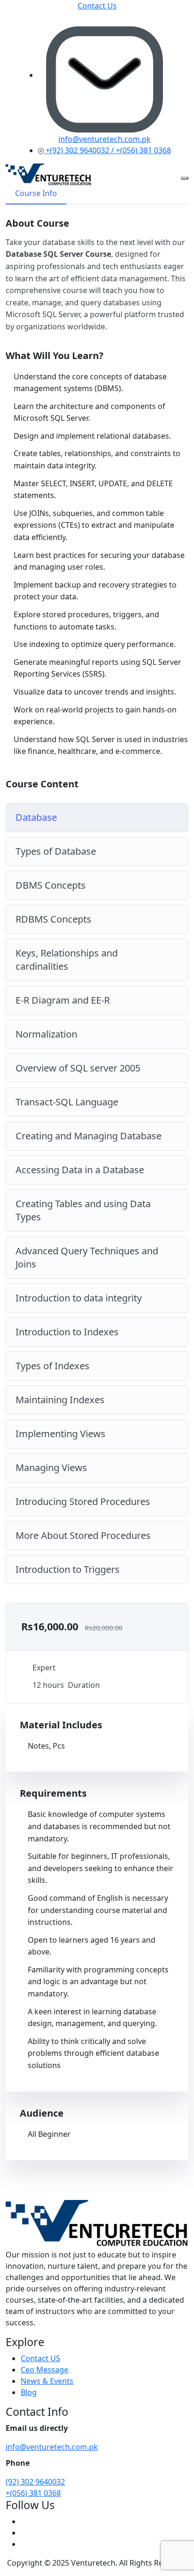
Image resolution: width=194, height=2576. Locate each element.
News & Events (47, 2381)
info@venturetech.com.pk (52, 2447)
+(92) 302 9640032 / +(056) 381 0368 (107, 150)
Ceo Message (44, 2370)
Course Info (36, 193)
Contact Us (97, 6)
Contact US (40, 2358)
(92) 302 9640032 (35, 2482)
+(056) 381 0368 (33, 2493)
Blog (29, 2392)
